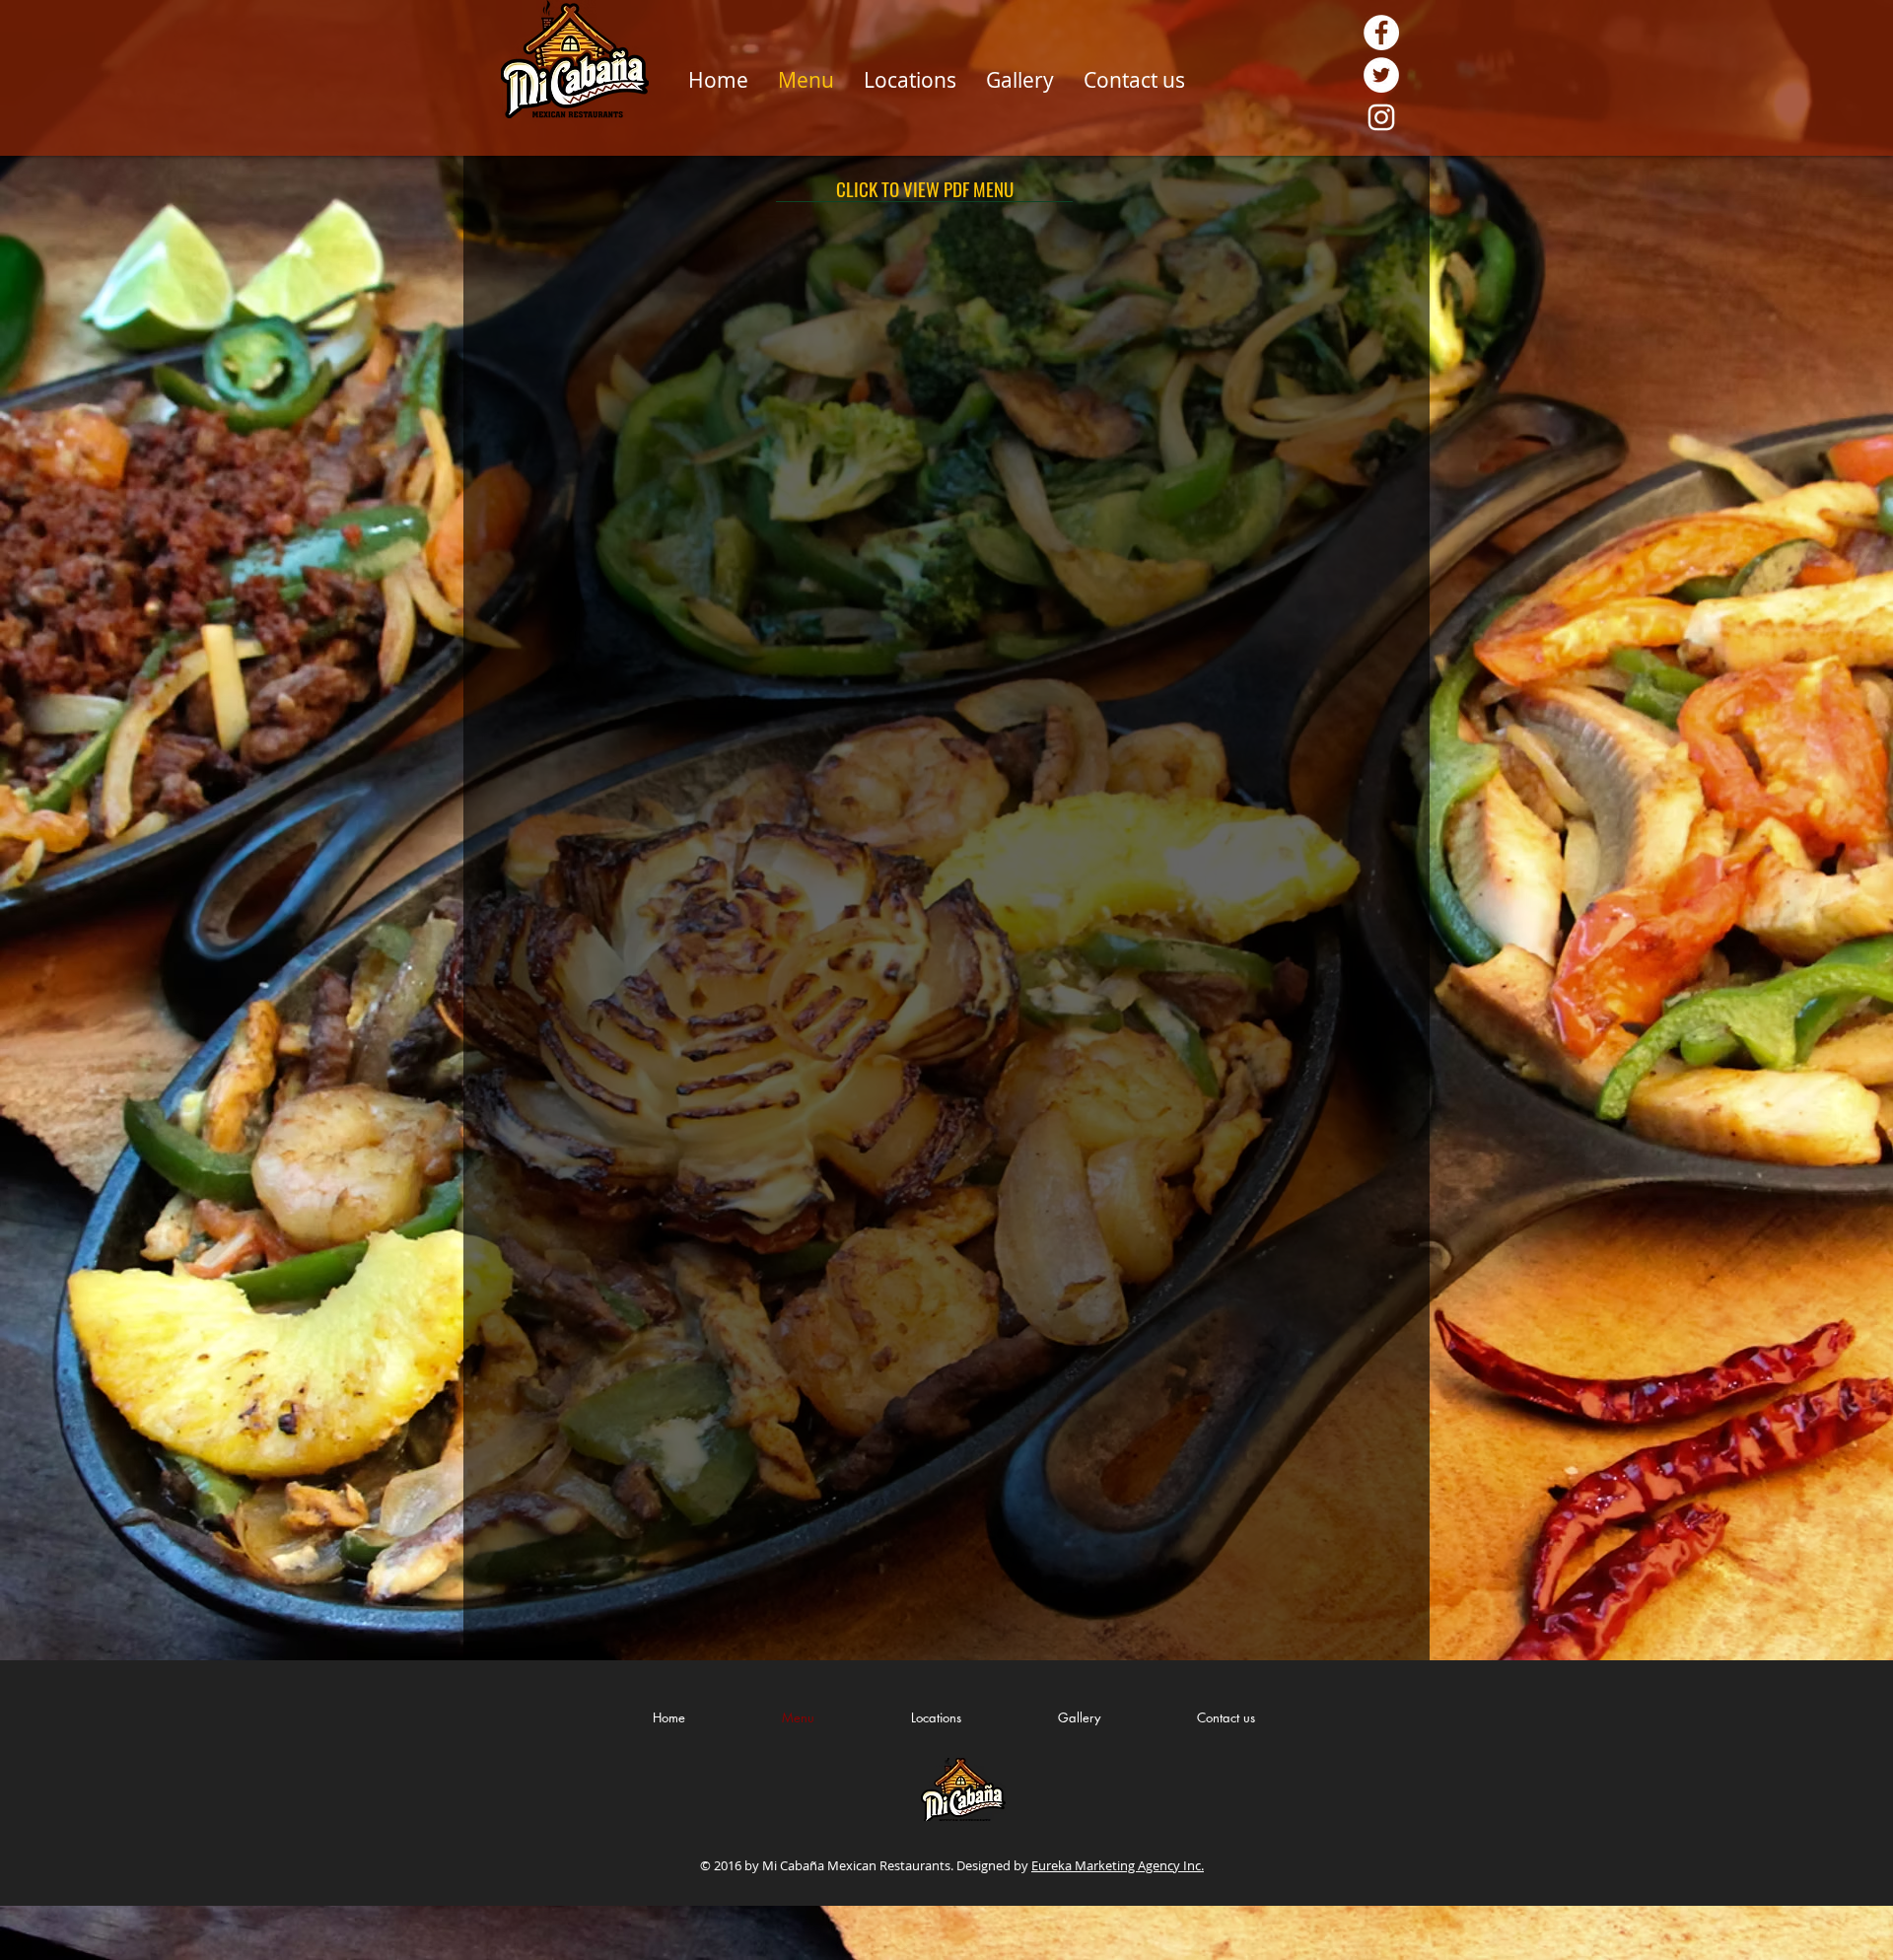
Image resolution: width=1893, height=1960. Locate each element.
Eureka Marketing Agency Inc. (1118, 1865)
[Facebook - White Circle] (1381, 33)
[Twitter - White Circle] (1381, 75)
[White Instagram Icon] (1381, 117)
